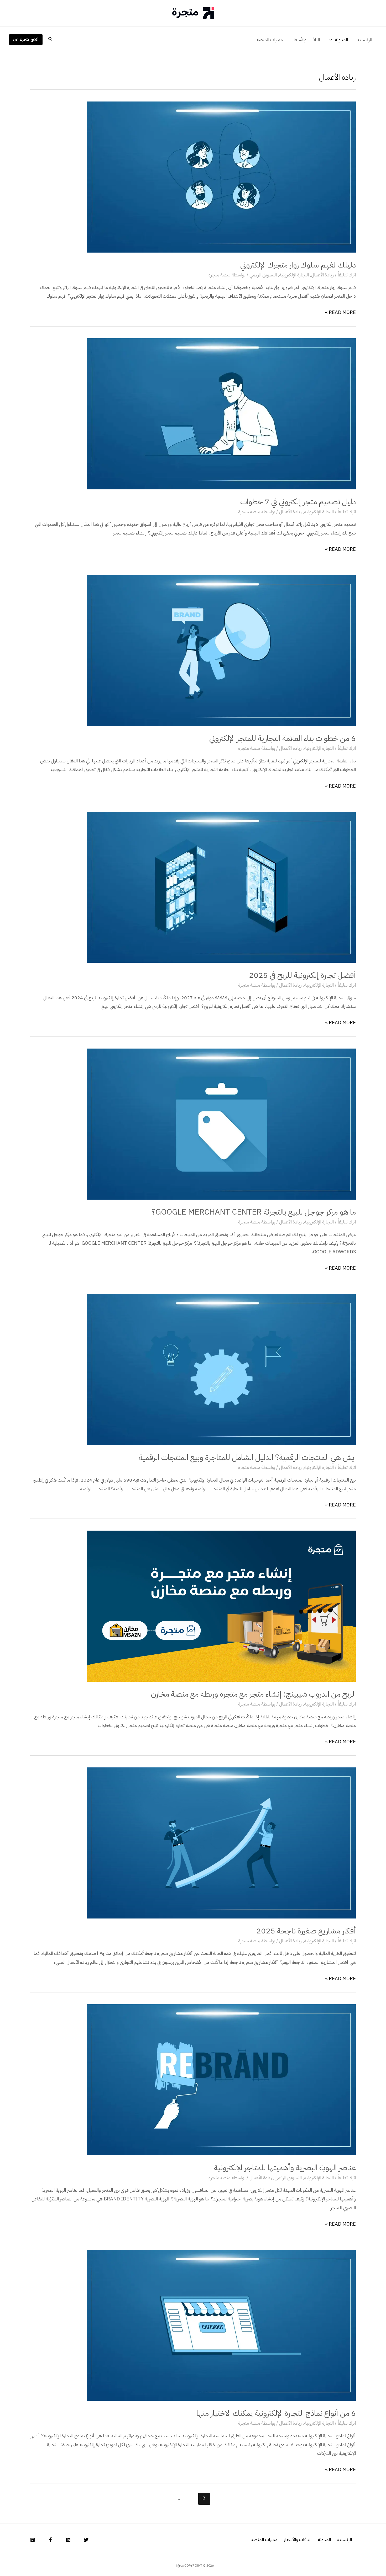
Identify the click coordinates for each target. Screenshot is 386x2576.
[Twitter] (86, 2540)
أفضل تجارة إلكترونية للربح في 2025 (302, 975)
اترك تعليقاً (347, 275)
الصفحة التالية (71, 2498)
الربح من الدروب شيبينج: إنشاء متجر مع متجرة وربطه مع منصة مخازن (253, 1694)
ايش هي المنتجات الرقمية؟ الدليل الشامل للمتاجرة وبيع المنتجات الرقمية (247, 1457)
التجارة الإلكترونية (294, 275)
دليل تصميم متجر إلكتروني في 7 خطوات (296, 502)
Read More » (340, 312)
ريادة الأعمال (322, 275)
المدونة (341, 39)
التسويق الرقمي (263, 275)
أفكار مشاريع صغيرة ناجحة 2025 (306, 1931)
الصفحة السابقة (314, 2498)
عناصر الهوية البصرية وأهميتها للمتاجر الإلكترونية (285, 2168)
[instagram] (33, 2540)
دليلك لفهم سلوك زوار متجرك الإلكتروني (298, 265)
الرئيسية (365, 39)
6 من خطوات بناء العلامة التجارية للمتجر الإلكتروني (283, 738)
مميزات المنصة (270, 39)
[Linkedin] (68, 2540)
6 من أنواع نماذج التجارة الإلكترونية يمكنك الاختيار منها (276, 2413)
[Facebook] (50, 2540)
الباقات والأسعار (306, 39)
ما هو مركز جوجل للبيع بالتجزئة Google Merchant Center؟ (253, 1212)
